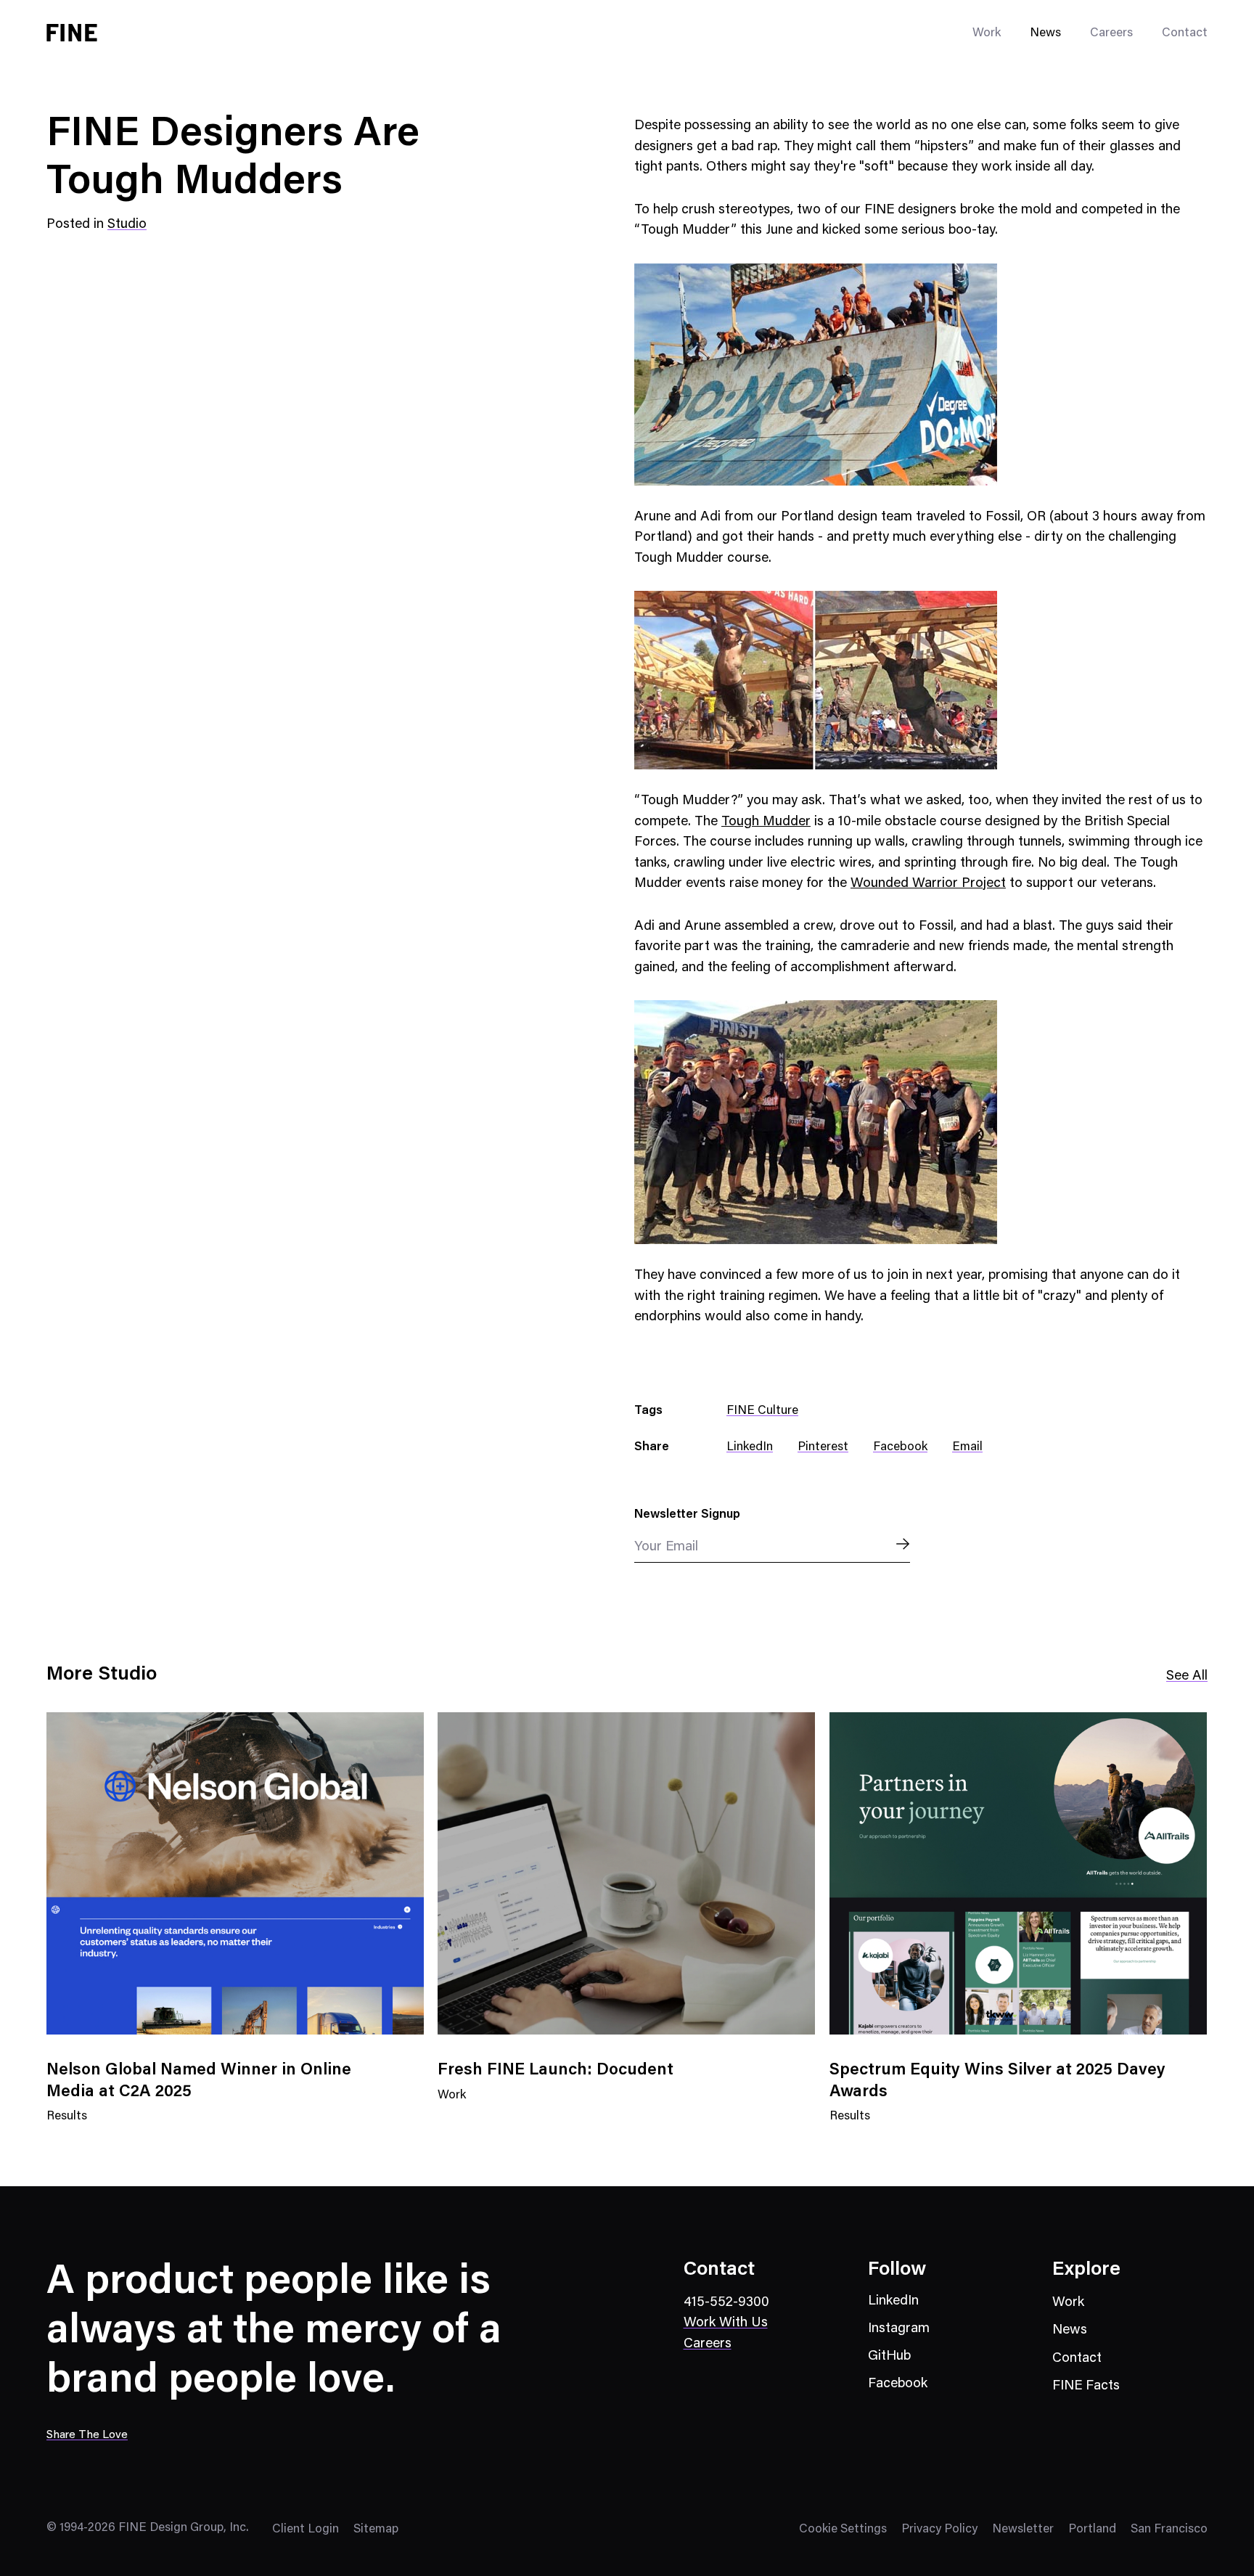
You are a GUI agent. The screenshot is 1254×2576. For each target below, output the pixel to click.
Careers (1111, 34)
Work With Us (726, 2323)
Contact (1185, 34)
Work (452, 2105)
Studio (127, 225)
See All (1187, 1676)
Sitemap (376, 2530)
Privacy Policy (939, 2530)
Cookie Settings (843, 2530)
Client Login (306, 2530)
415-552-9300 (726, 2303)
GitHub (889, 2356)
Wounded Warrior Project (928, 884)
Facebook (900, 1448)
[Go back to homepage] (72, 33)
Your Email (666, 1547)
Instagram (899, 2329)
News (1045, 34)
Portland (1092, 2530)
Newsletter (1023, 2530)
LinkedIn (750, 1448)
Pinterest (823, 1448)
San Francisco (1169, 2530)
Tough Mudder (766, 822)
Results (67, 2126)
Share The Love (87, 2435)
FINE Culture (762, 1411)
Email (967, 1448)
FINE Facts (1086, 2386)
